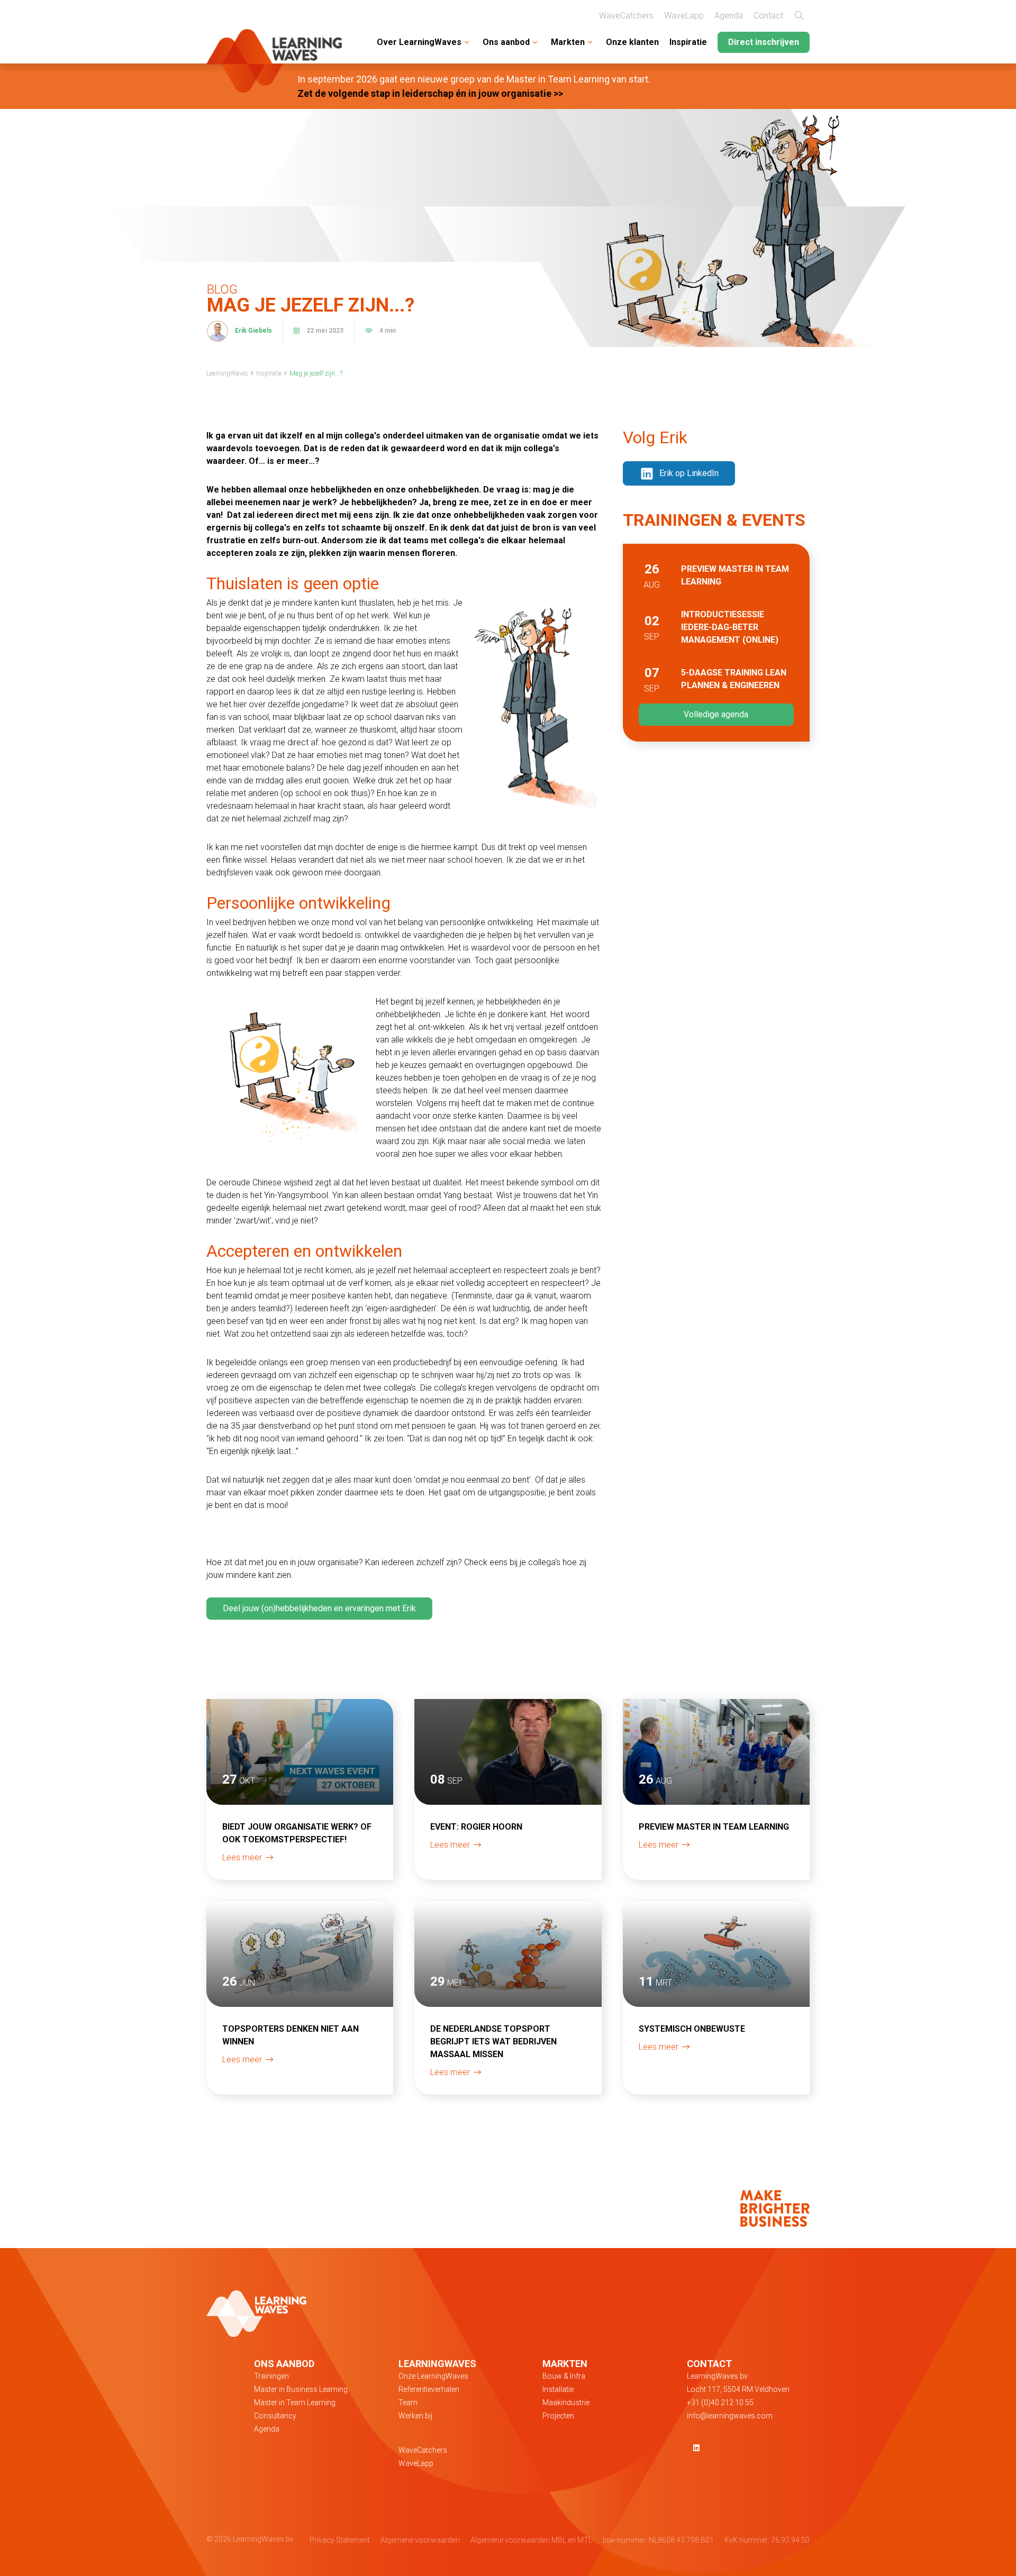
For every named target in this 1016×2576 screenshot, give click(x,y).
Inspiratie (688, 42)
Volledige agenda (716, 714)
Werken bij (415, 2416)
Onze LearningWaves (433, 2376)
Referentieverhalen (429, 2389)
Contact (768, 16)
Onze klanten (632, 42)
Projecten (558, 2416)
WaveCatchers (626, 16)
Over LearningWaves (419, 42)
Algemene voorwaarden (420, 2540)
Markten (568, 42)
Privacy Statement (340, 2540)
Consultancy (275, 2416)
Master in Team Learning (295, 2403)
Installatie (558, 2389)
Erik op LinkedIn (689, 473)
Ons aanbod (506, 42)
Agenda (729, 16)
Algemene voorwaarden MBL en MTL (531, 2540)
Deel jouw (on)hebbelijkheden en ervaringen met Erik (319, 1608)
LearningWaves (227, 373)
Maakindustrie (566, 2403)
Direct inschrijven (764, 42)
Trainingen (271, 2376)
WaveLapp (684, 16)
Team (408, 2403)
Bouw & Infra (564, 2376)
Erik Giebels (253, 331)
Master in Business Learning (301, 2389)
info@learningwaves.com (730, 2416)
